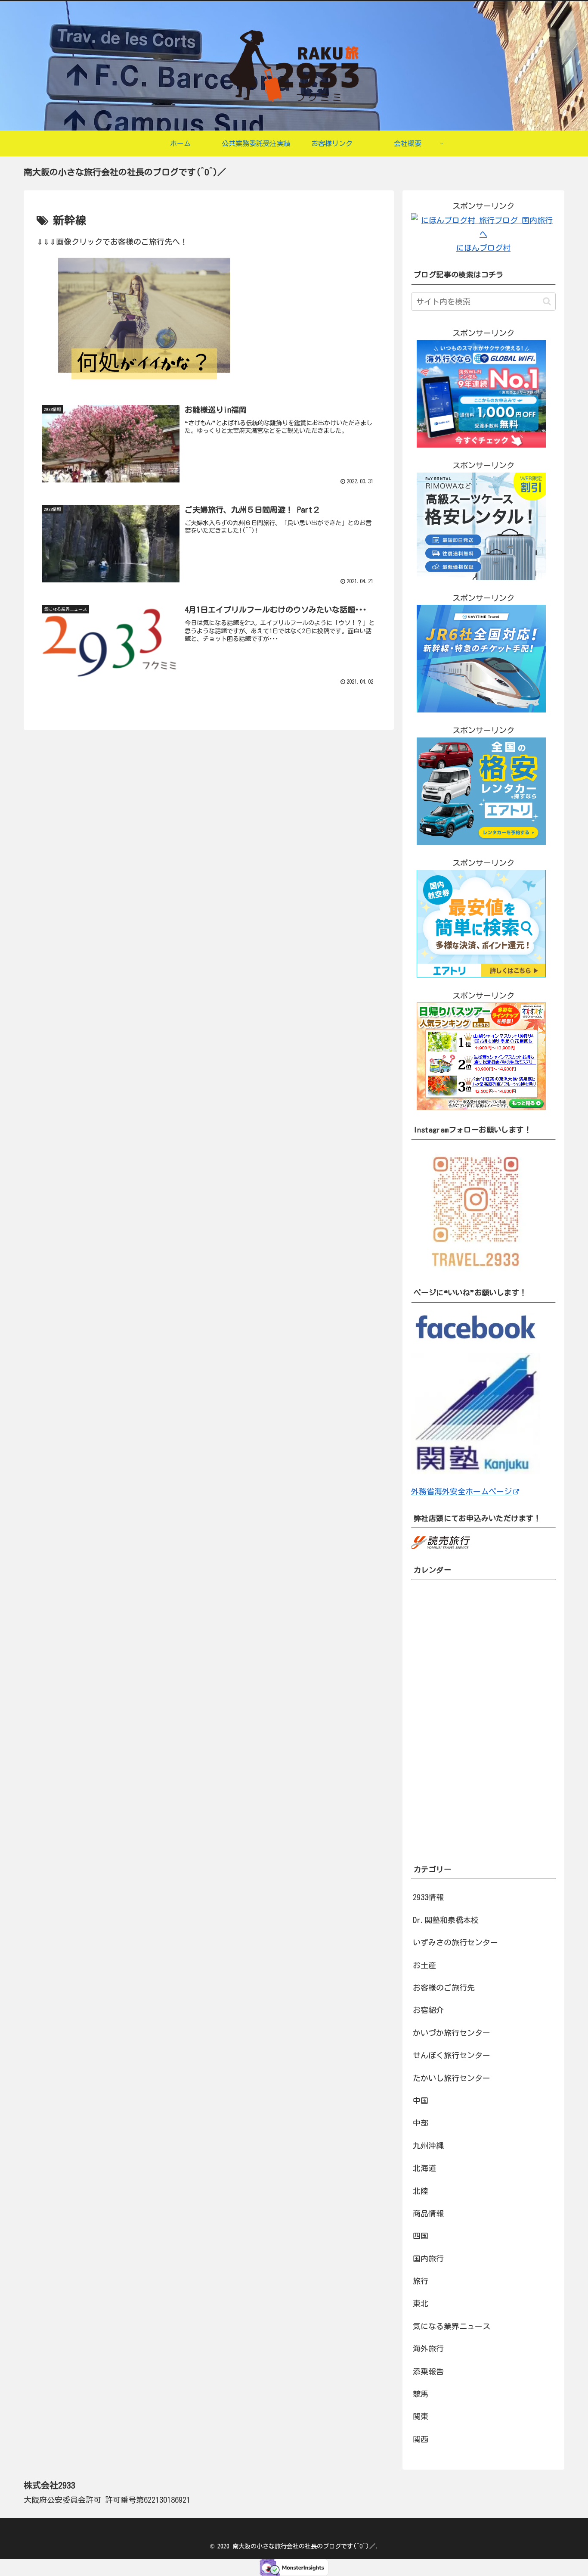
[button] (547, 301)
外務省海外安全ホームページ (461, 1491)
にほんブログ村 (483, 248)
